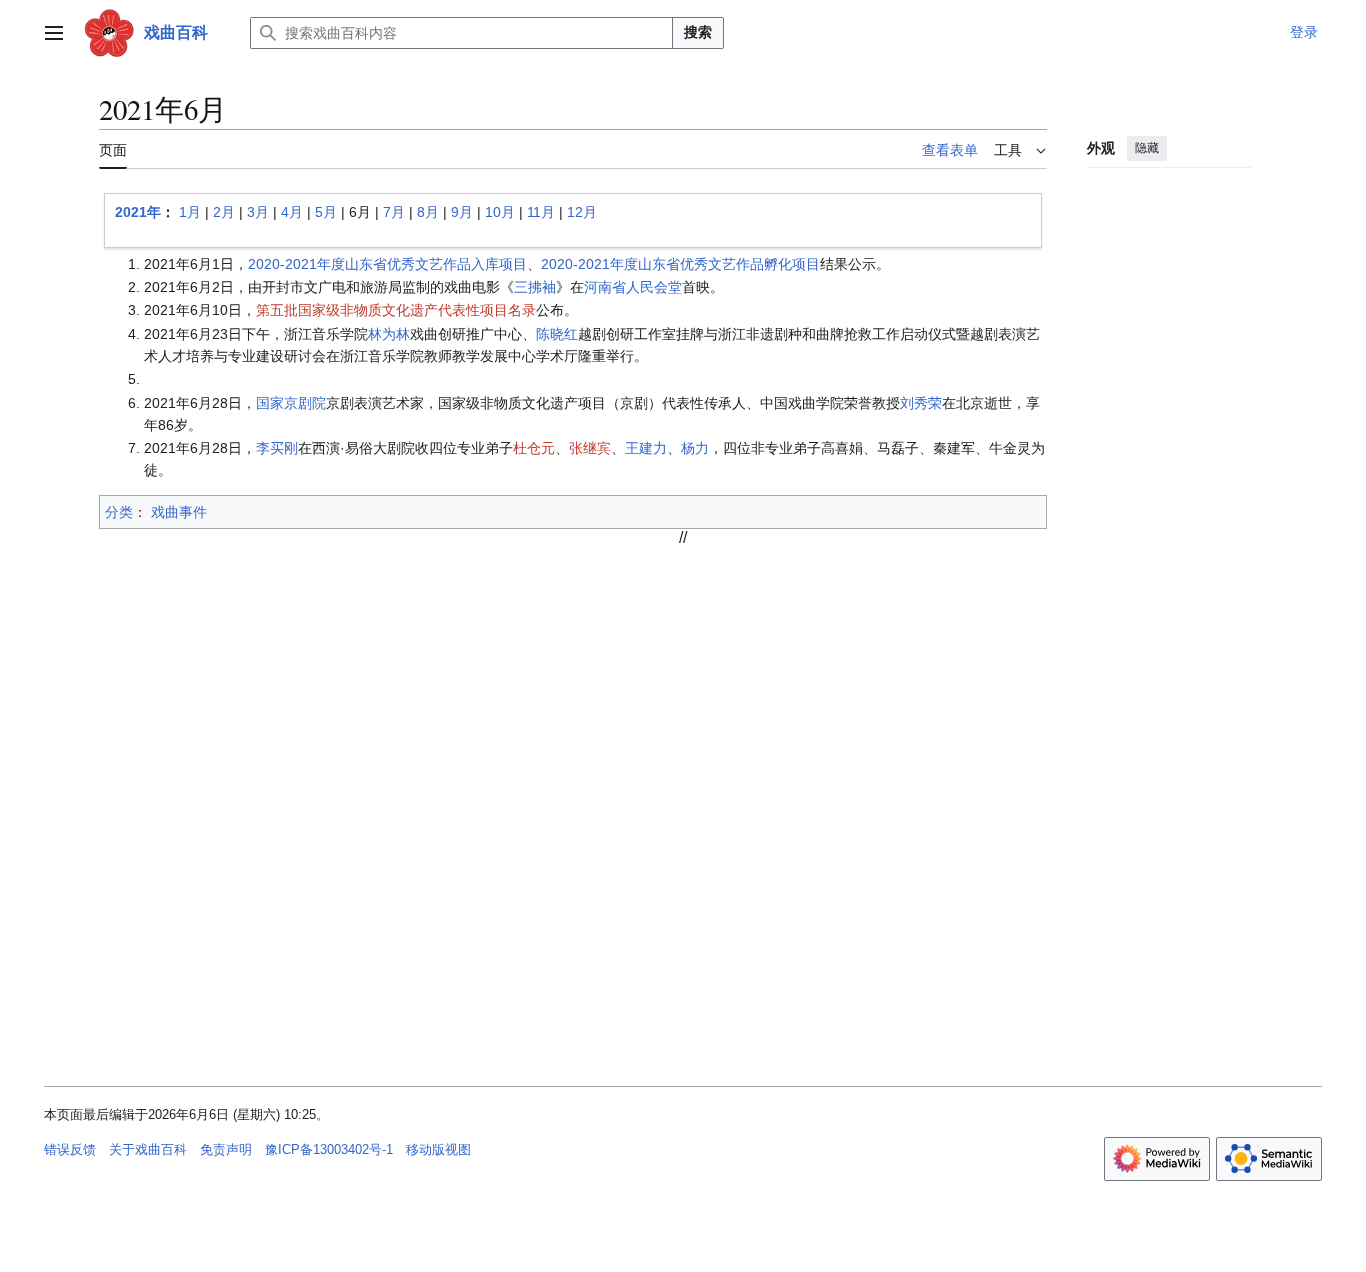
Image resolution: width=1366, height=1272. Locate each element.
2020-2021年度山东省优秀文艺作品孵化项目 (680, 264)
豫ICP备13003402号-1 (329, 1149)
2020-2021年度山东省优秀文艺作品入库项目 (387, 264)
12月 (582, 212)
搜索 (698, 32)
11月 (541, 212)
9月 (462, 212)
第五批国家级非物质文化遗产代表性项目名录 (396, 310)
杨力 (695, 448)
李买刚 (277, 448)
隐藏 (1147, 148)
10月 (500, 212)
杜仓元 (534, 448)
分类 (119, 512)
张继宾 (590, 448)
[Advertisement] (683, 687)
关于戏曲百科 (148, 1149)
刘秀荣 (921, 403)
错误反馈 (70, 1149)
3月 (258, 212)
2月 (224, 212)
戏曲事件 (179, 512)
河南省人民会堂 (633, 287)
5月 (326, 212)
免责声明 (226, 1149)
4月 (292, 212)
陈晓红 (557, 334)
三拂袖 (535, 287)
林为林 (389, 334)
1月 (190, 212)
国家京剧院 (291, 403)
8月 (428, 212)
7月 (394, 212)
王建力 (646, 448)
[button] (54, 33)
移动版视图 (438, 1149)
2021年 (138, 212)
